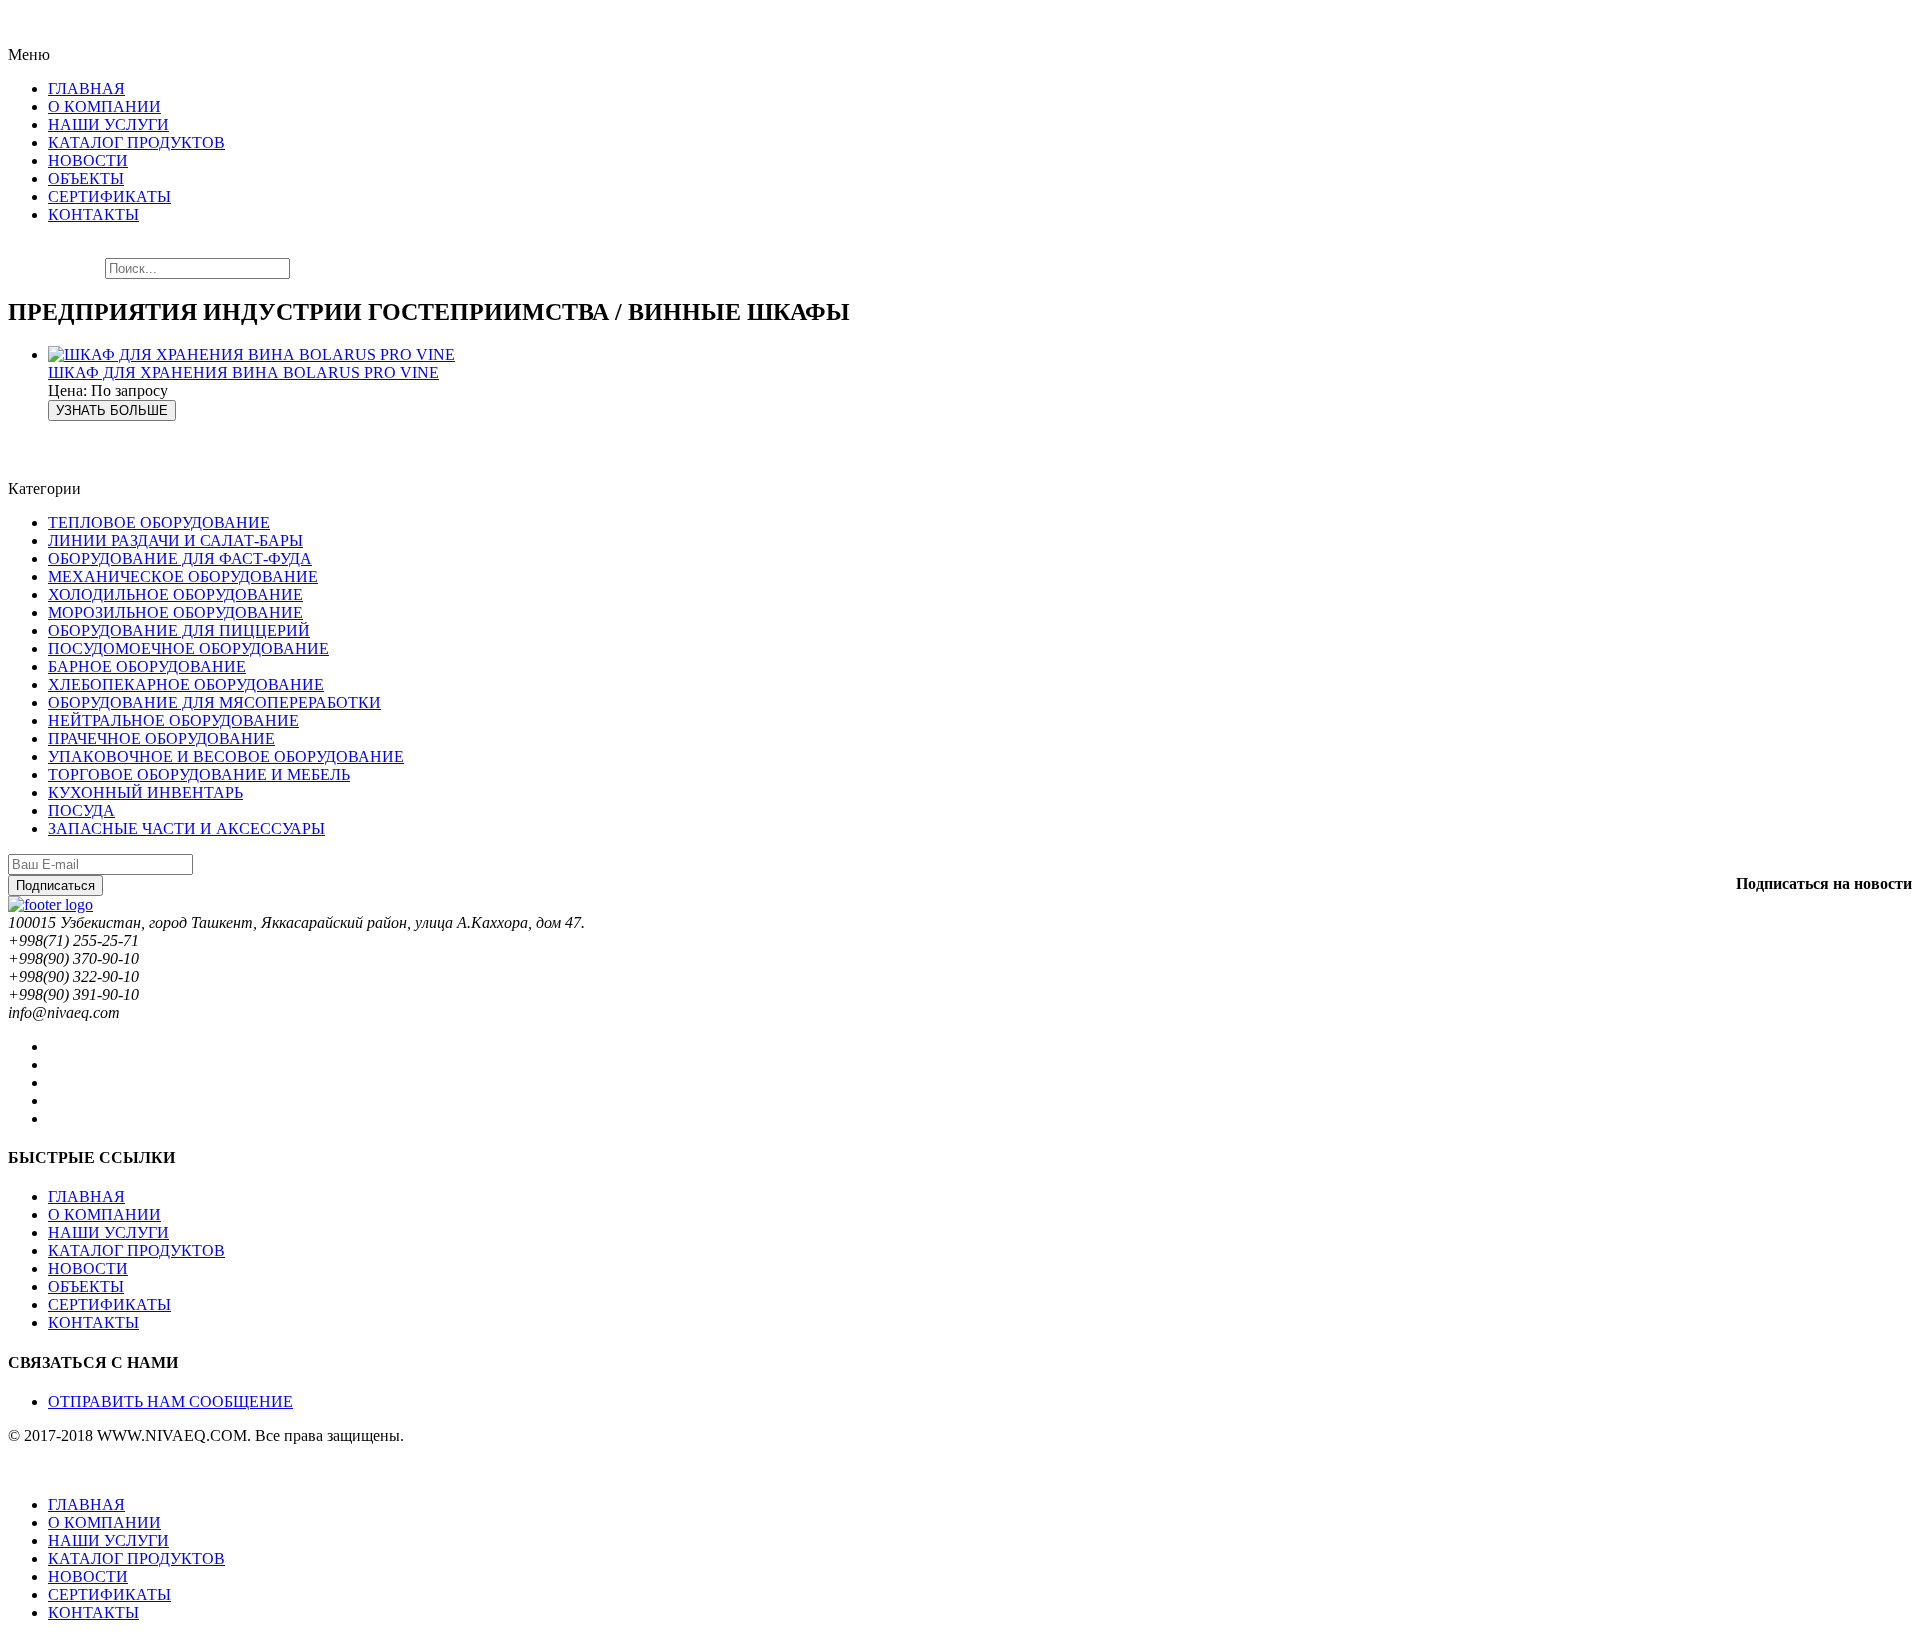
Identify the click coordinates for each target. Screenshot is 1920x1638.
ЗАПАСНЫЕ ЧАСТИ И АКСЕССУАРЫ (186, 828)
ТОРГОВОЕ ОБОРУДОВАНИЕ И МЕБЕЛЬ (199, 774)
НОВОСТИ (88, 1268)
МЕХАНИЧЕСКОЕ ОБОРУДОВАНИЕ (183, 576)
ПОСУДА (81, 810)
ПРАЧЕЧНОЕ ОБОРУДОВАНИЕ (161, 738)
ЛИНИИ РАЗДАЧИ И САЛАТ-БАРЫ (175, 540)
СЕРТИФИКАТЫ (109, 1304)
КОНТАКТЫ (93, 1322)
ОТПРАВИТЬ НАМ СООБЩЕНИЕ (170, 1401)
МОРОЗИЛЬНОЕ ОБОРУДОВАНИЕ (175, 612)
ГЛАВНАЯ (86, 1196)
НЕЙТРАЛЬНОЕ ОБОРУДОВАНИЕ (173, 720)
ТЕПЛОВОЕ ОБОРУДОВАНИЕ (159, 522)
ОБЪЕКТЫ (86, 1286)
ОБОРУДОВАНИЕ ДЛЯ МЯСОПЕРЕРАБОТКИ (214, 702)
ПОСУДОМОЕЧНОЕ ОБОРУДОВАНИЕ (188, 648)
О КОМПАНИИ (104, 1214)
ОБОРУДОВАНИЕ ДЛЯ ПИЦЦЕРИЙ (179, 630)
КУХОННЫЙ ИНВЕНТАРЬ (145, 792)
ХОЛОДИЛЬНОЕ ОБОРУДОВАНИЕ (175, 594)
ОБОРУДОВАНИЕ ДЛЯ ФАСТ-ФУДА (180, 558)
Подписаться (55, 885)
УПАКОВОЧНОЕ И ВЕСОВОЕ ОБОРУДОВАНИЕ (226, 756)
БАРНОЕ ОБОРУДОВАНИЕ (147, 666)
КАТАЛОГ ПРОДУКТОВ (136, 1250)
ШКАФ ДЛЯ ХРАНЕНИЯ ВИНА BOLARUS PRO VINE (243, 372)
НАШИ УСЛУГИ (108, 1232)
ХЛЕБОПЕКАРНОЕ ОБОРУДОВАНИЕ (186, 684)
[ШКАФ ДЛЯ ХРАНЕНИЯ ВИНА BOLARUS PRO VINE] (251, 354)
